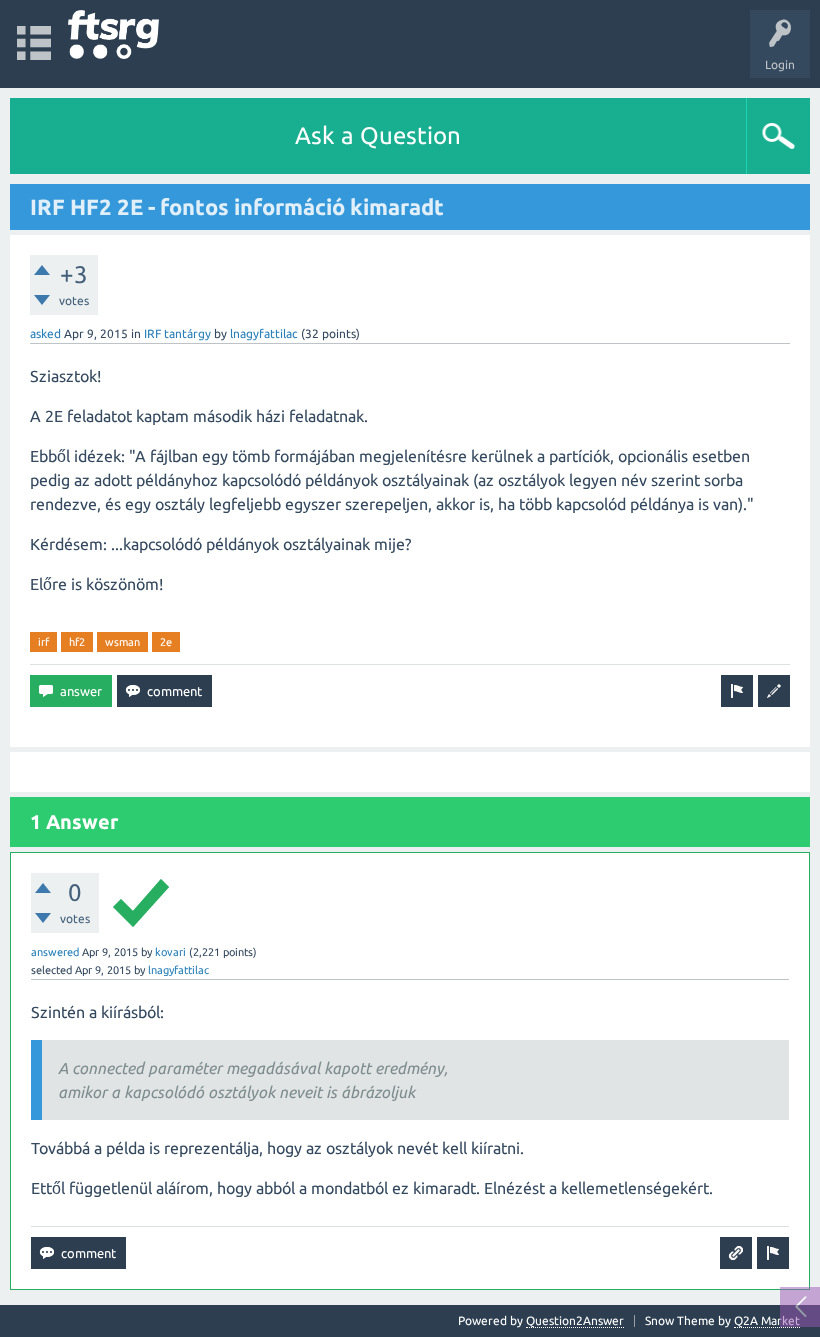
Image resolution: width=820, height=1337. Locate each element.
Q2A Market (767, 1320)
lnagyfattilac (264, 333)
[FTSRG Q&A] (113, 34)
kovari (170, 952)
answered (55, 952)
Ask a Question (378, 135)
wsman (122, 642)
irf (43, 642)
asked (45, 333)
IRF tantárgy (177, 333)
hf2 (77, 642)
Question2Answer (575, 1320)
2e (166, 642)
